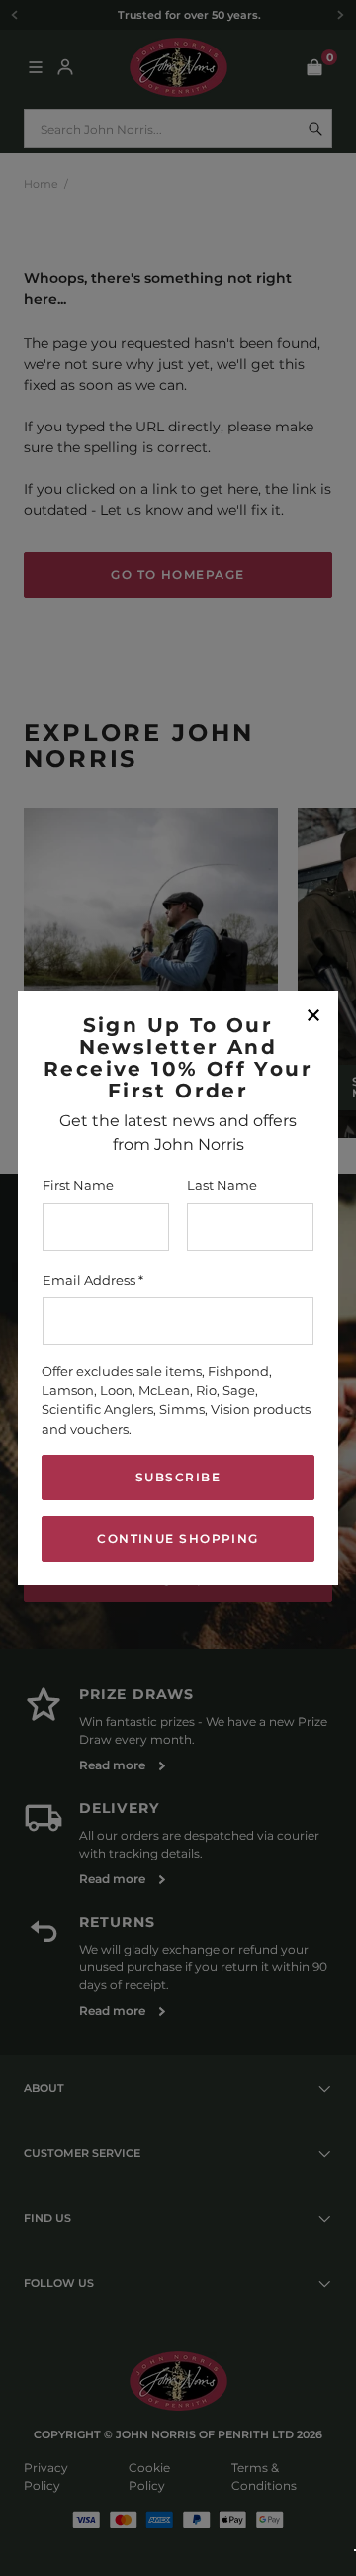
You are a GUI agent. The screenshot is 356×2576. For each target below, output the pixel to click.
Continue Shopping (178, 1538)
